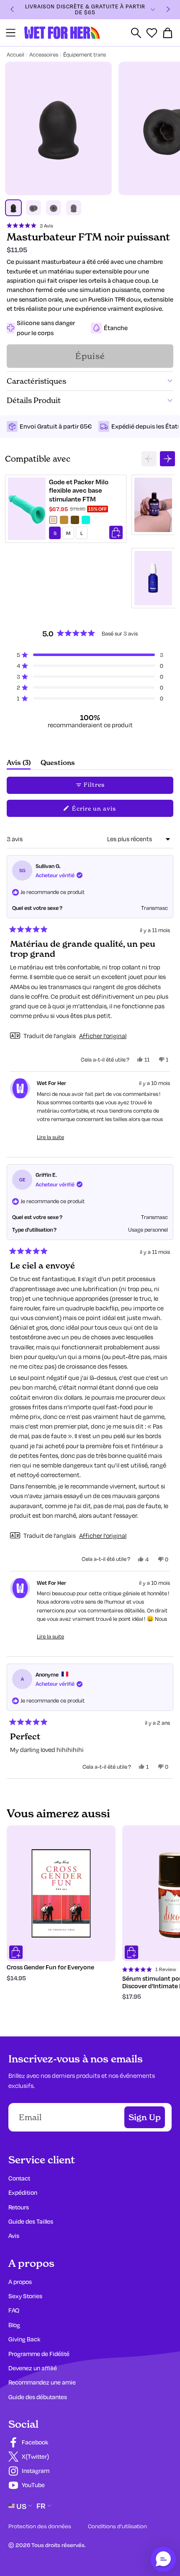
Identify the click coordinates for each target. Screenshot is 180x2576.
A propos (20, 2282)
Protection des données (40, 2526)
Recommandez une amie (42, 2382)
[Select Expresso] (75, 520)
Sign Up (145, 2117)
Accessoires (44, 54)
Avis (14, 2236)
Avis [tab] (19, 764)
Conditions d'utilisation (117, 2526)
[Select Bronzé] (64, 520)
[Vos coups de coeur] (152, 33)
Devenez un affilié (33, 2368)
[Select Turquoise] (86, 520)
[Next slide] (167, 459)
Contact (19, 2178)
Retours (19, 2207)
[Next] (168, 10)
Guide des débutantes (38, 2397)
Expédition (23, 2192)
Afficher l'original (103, 1036)
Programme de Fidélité (39, 2354)
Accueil (15, 54)
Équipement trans (85, 54)
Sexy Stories (25, 2296)
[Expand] (153, 10)
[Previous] (12, 10)
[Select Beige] (53, 520)
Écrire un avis (106, 810)
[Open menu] (11, 33)
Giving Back (24, 2339)
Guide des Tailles (31, 2221)
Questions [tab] (58, 764)
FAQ (14, 2310)
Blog (14, 2325)
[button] (30, 225)
